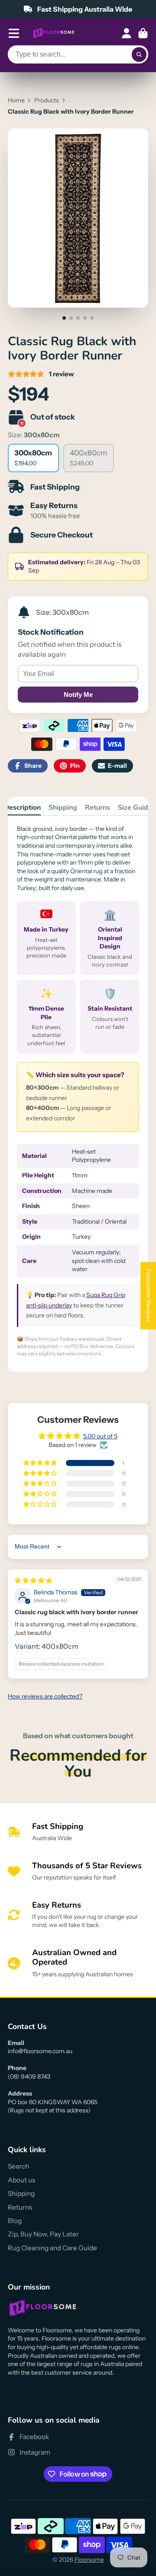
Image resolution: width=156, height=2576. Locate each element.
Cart (143, 33)
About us (21, 2180)
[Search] (139, 54)
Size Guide (135, 808)
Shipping (63, 808)
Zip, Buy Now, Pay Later (43, 2234)
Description (22, 808)
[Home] (54, 33)
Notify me (78, 695)
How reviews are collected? (45, 1696)
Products (47, 100)
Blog (15, 2221)
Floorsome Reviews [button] (149, 1296)
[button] (41, 1463)
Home (16, 100)
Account (127, 33)
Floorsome (89, 2560)
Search (18, 2166)
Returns (97, 808)
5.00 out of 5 (100, 1436)
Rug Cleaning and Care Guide (52, 2248)
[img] (33, 1581)
